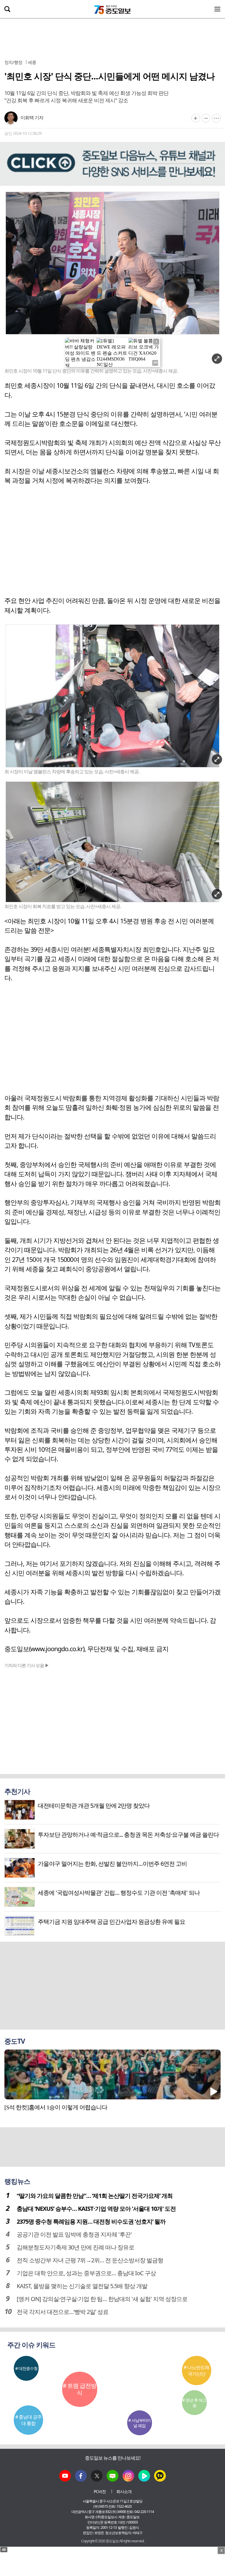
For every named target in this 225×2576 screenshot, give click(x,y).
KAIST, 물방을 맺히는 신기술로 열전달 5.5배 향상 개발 (82, 2286)
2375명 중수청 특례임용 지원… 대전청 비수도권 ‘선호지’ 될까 (91, 2221)
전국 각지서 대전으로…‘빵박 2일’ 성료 (63, 2312)
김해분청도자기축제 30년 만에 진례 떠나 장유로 (75, 2247)
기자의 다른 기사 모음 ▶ (27, 1665)
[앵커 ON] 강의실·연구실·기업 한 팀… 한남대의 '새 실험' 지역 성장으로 (102, 2299)
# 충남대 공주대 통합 (28, 2420)
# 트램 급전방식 (80, 2389)
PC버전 (100, 2491)
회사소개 (124, 2491)
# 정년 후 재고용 (194, 2403)
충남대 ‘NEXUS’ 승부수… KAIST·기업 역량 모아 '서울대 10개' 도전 (96, 2209)
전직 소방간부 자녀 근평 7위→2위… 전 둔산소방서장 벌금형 (90, 2260)
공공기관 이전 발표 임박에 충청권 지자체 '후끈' (74, 2234)
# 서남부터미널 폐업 (139, 2423)
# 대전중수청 (26, 2368)
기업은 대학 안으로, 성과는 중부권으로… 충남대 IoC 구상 (86, 2273)
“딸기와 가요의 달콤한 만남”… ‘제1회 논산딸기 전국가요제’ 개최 (95, 2196)
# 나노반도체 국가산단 (196, 2371)
